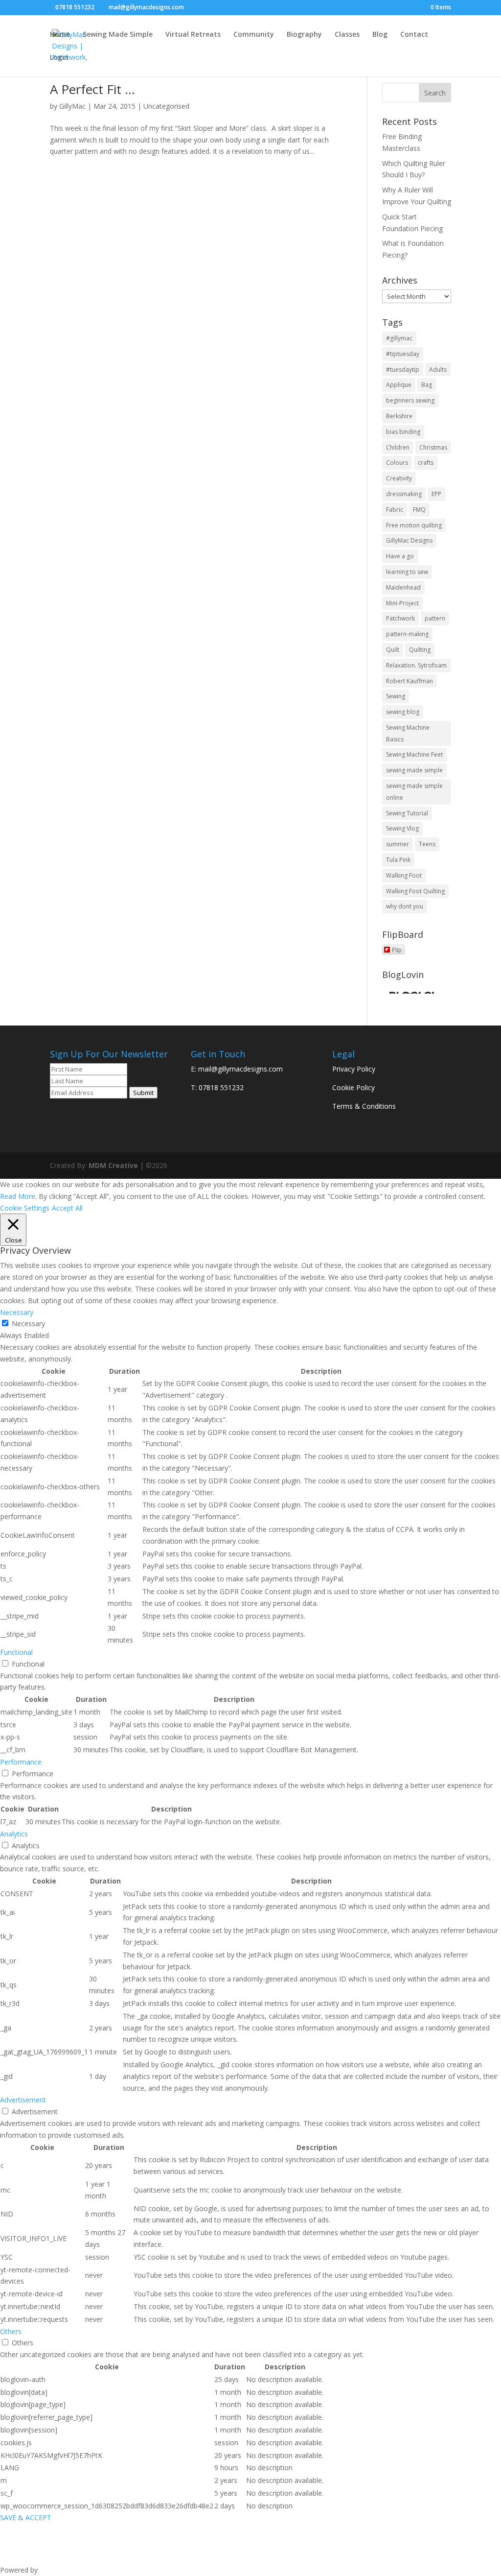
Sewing (396, 696)
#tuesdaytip (403, 370)
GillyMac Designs (409, 540)
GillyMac (72, 106)
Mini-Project (402, 603)
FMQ (419, 510)
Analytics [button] (14, 1834)
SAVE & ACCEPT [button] (26, 2517)
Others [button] (11, 2331)
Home (60, 35)
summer (398, 844)
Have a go (400, 556)
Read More (18, 1196)
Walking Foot (404, 875)
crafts (426, 463)
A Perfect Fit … (92, 89)
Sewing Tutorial (407, 813)
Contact (414, 35)
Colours (397, 463)
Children (398, 447)
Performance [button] (21, 1762)
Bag (427, 385)
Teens (427, 844)
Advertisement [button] (23, 2100)
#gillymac (399, 338)
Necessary (28, 1324)
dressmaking (404, 494)
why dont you (405, 906)
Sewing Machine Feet (414, 754)
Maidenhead (403, 587)
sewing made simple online (414, 792)
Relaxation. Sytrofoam (416, 665)
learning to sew (407, 572)
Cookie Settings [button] (25, 1208)
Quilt (393, 650)
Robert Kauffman (410, 681)
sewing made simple (414, 770)
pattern (435, 618)
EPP (436, 494)
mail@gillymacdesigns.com (240, 1069)
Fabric (395, 510)
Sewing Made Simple (118, 35)
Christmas (433, 447)
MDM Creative (113, 1165)
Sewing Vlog (402, 828)
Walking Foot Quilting (415, 891)
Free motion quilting (414, 525)
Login (59, 58)
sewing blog (403, 712)
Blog (380, 35)
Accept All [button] (67, 1208)
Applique (399, 385)
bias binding (403, 432)
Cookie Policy (353, 1087)
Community (254, 35)
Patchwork (400, 618)
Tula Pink (398, 860)
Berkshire (399, 416)
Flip (397, 949)
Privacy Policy (354, 1069)
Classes (347, 35)
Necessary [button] (17, 1312)
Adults (438, 370)
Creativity (399, 478)
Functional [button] (16, 1652)
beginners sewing (410, 400)
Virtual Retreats (193, 35)
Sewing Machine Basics (408, 733)
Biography (304, 35)
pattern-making (407, 634)
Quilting (420, 650)
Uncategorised (166, 106)
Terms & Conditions (364, 1106)
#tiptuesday (403, 354)
